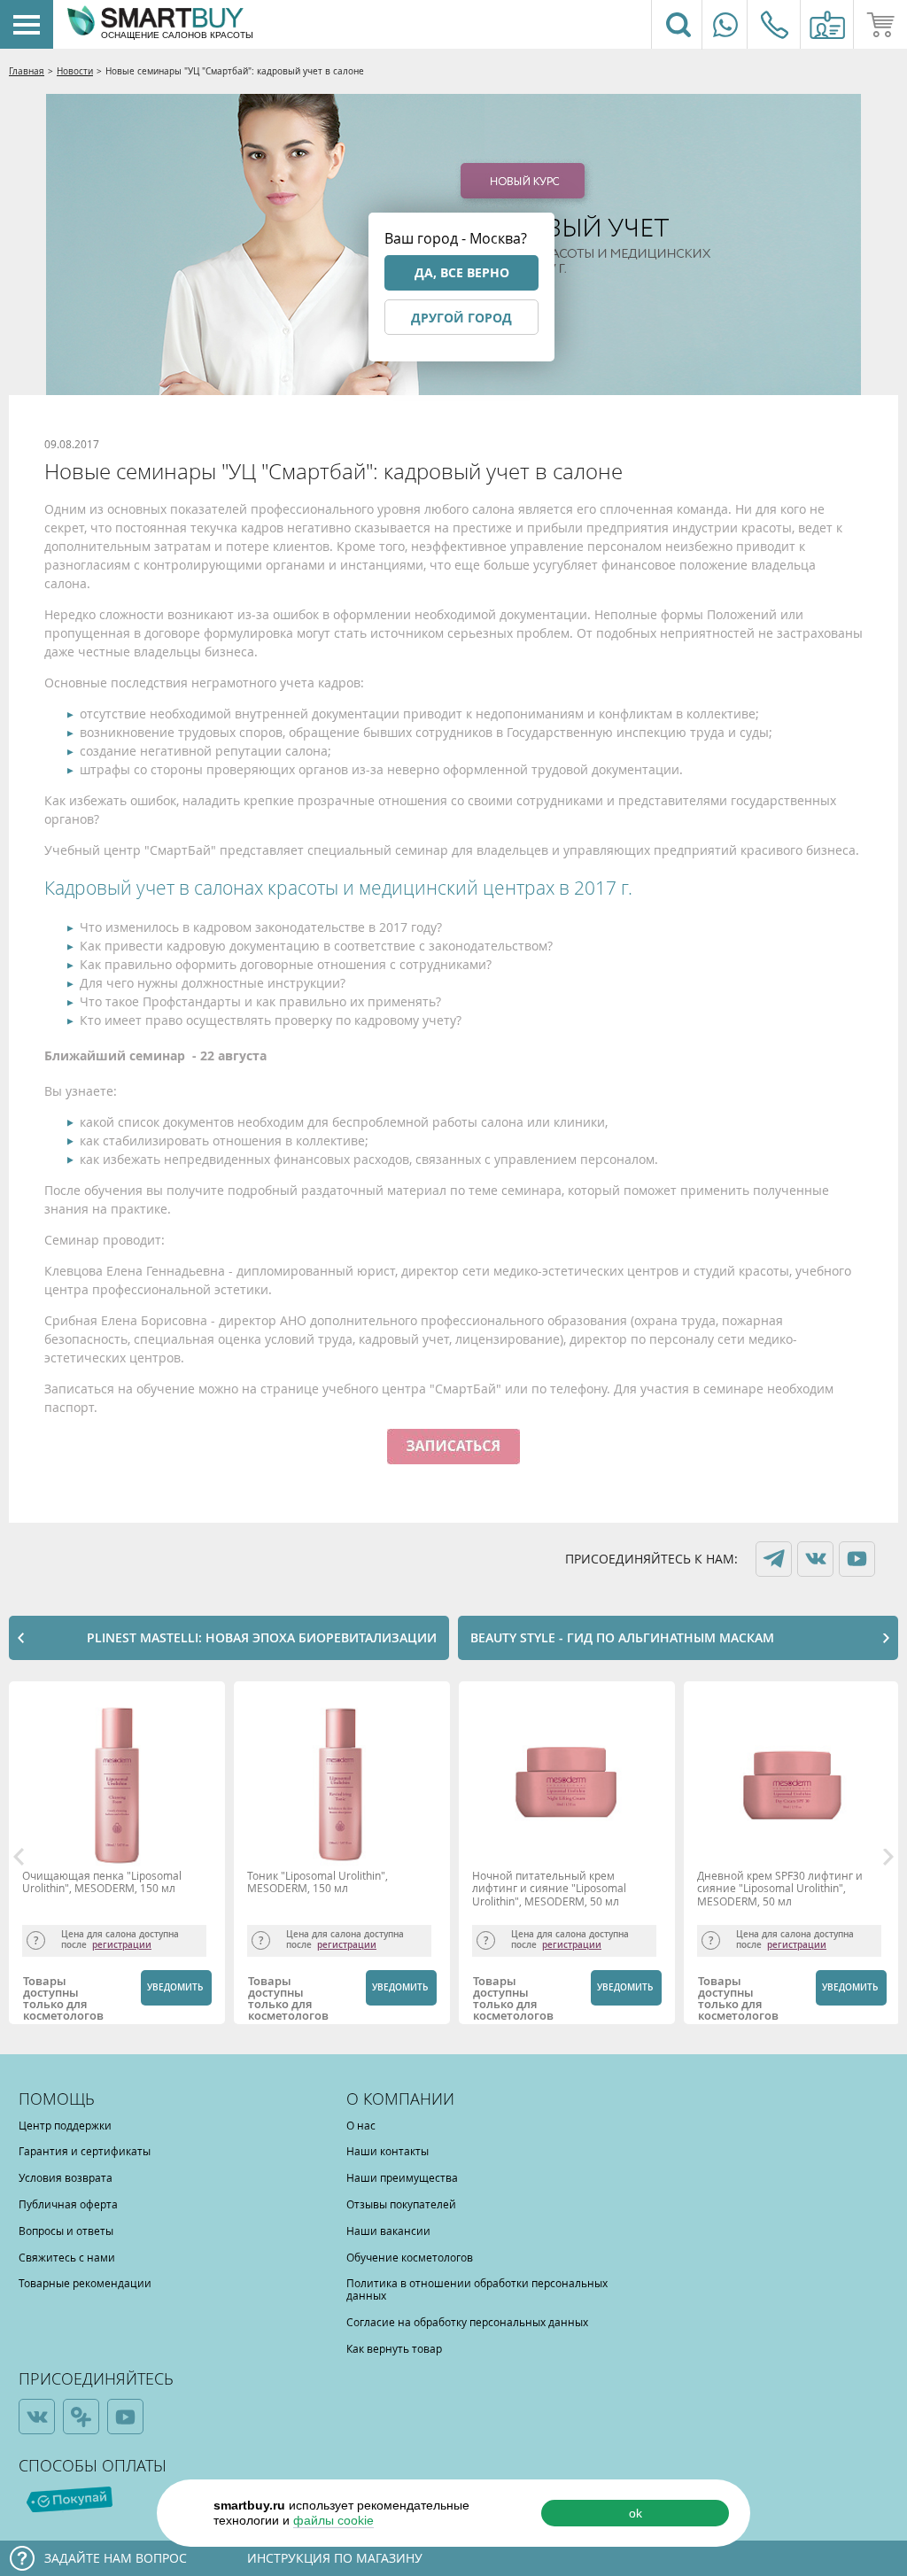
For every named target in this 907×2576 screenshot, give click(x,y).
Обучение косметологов (410, 2257)
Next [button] (888, 1857)
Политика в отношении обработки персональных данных (477, 2289)
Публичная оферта (68, 2204)
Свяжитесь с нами (67, 2257)
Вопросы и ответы (66, 2231)
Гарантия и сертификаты (85, 2151)
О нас (361, 2125)
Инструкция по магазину (335, 2558)
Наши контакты (388, 2151)
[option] (121, 1857)
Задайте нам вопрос (116, 2558)
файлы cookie (333, 2520)
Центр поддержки (65, 2125)
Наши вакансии (388, 2231)
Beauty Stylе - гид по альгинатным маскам (622, 1637)
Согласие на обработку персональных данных (467, 2322)
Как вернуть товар (394, 2348)
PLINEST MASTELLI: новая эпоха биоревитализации (262, 1637)
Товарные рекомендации (85, 2283)
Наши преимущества (402, 2177)
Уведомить (175, 1987)
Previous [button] (19, 1857)
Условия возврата (66, 2177)
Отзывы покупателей (401, 2204)
